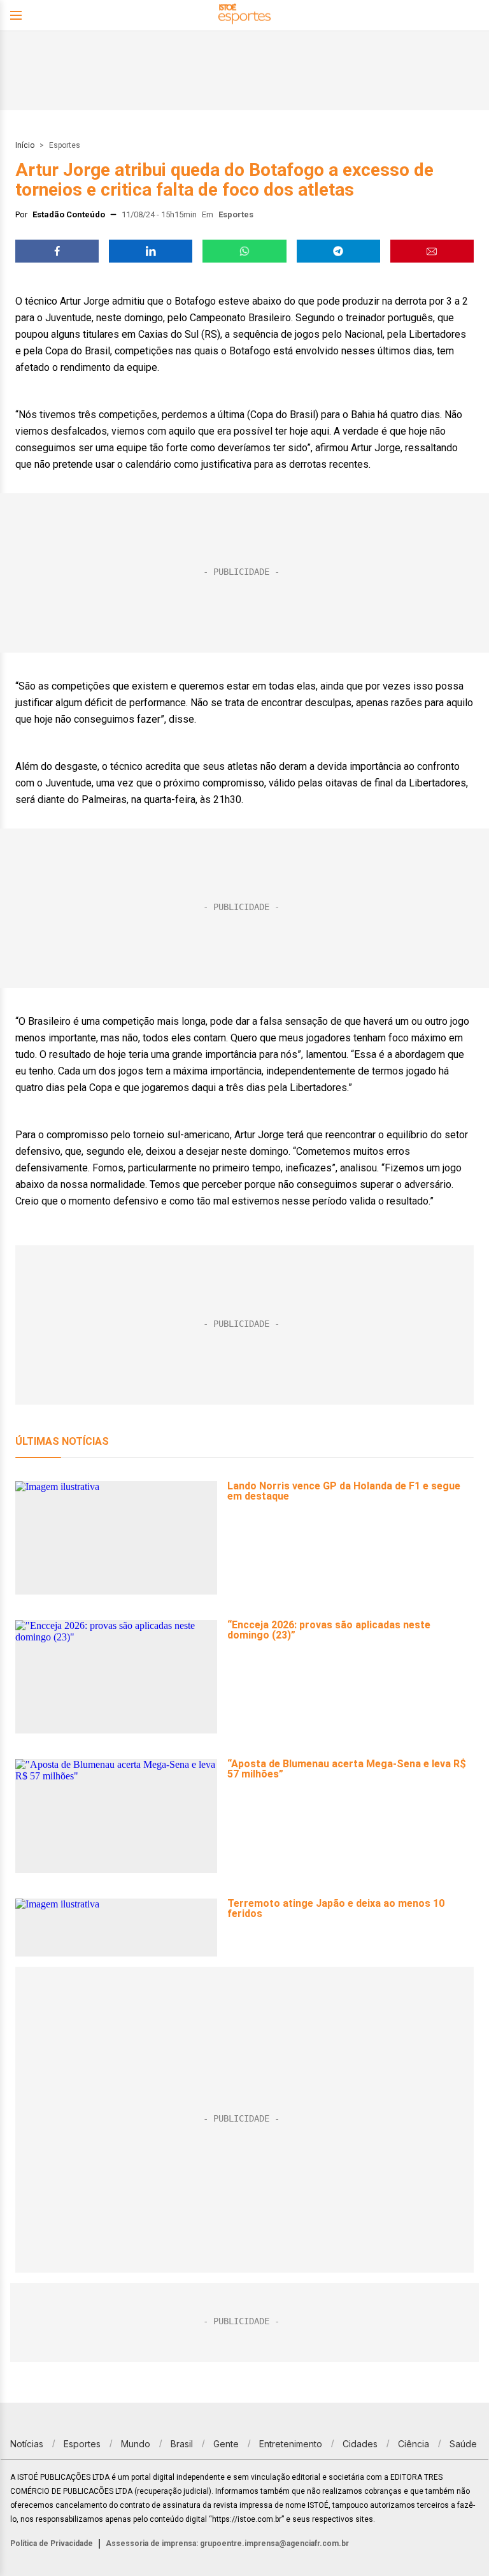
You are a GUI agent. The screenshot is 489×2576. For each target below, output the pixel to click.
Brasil (182, 2444)
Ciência (414, 2444)
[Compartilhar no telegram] (338, 251)
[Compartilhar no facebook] (57, 251)
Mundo (136, 2444)
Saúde (463, 2444)
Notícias (27, 2444)
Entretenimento (291, 2444)
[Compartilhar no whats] (244, 251)
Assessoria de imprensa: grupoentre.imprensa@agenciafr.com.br (227, 2543)
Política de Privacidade (52, 2543)
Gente (226, 2444)
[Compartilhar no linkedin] (151, 251)
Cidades (360, 2444)
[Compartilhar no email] (432, 251)
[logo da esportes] (244, 16)
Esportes (65, 145)
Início (25, 145)
